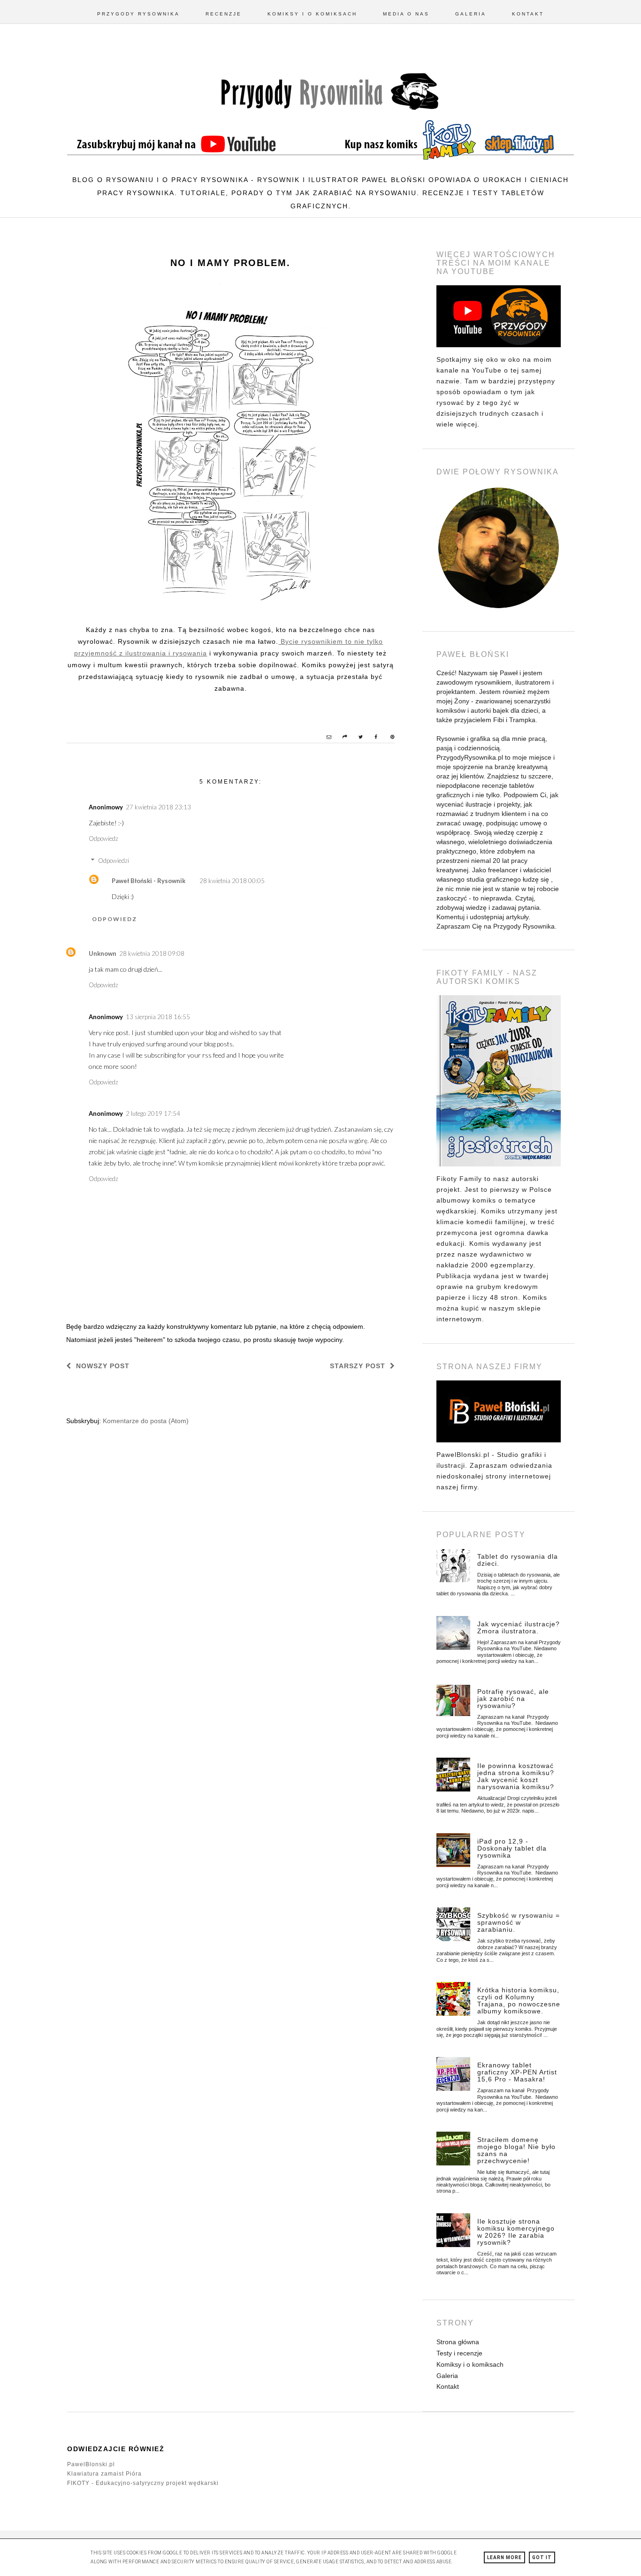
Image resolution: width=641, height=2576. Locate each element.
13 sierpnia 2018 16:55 (158, 1017)
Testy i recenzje (459, 2353)
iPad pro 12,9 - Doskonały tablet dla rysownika (512, 1848)
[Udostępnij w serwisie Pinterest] (388, 738)
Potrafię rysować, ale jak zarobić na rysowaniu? (513, 1699)
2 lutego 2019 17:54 (153, 1113)
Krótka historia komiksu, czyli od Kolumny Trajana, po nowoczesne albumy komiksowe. (519, 2001)
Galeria (471, 14)
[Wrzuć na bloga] (340, 738)
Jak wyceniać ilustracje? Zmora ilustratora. (519, 1627)
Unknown (103, 953)
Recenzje (224, 14)
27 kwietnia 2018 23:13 (158, 807)
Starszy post (358, 1366)
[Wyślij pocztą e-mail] (324, 738)
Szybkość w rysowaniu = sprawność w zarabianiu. (519, 1922)
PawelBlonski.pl (91, 2464)
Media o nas (406, 14)
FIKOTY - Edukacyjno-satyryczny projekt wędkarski (143, 2483)
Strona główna (458, 2342)
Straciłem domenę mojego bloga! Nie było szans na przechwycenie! (516, 2150)
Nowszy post (103, 1366)
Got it (542, 2557)
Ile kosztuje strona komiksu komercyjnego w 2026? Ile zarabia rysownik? (516, 2232)
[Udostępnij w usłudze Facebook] (372, 738)
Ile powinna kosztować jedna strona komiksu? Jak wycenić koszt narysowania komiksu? (516, 1776)
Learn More (504, 2557)
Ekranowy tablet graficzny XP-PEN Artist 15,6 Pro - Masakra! (517, 2072)
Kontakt (528, 14)
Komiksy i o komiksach (312, 14)
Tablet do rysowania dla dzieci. (518, 1560)
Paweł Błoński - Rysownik (149, 881)
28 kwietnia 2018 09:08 (152, 953)
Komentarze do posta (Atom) (146, 1421)
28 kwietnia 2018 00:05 (232, 881)
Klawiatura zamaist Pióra (104, 2474)
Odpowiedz (103, 838)
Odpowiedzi (114, 861)
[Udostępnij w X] (356, 738)
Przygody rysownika (138, 14)
